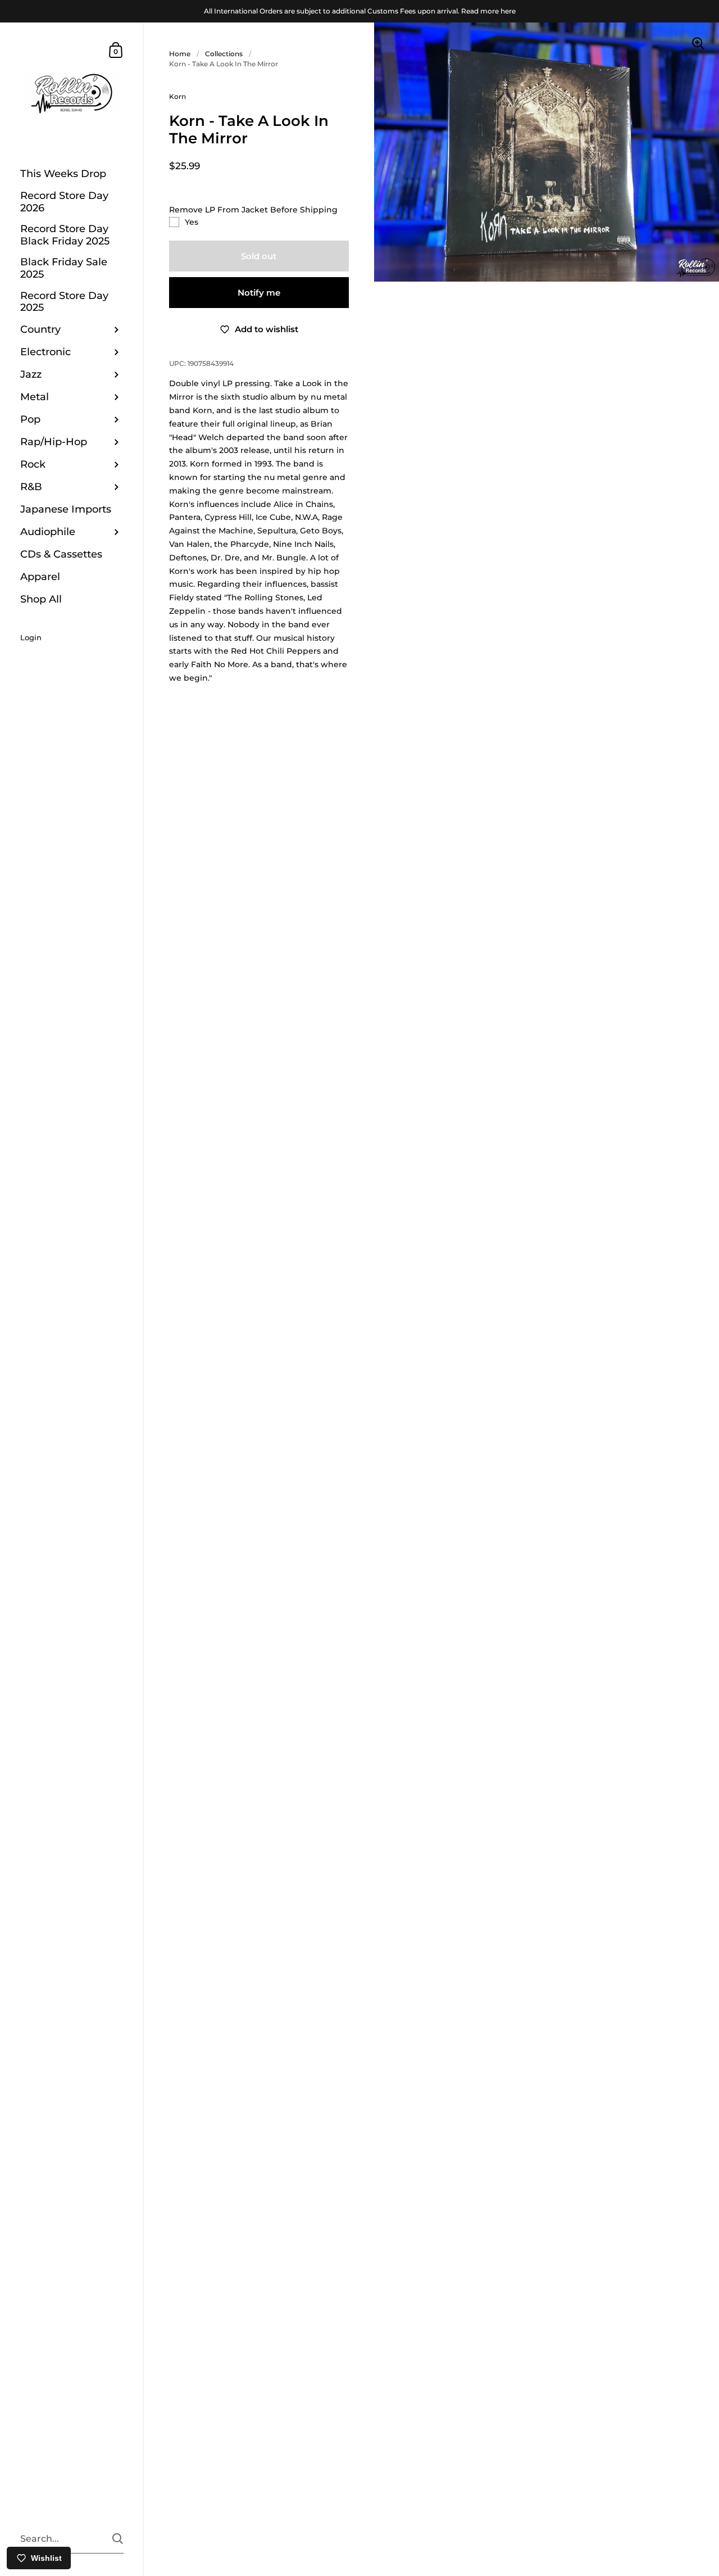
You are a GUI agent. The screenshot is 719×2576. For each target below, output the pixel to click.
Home (180, 54)
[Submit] (118, 2539)
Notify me (259, 293)
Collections (224, 54)
